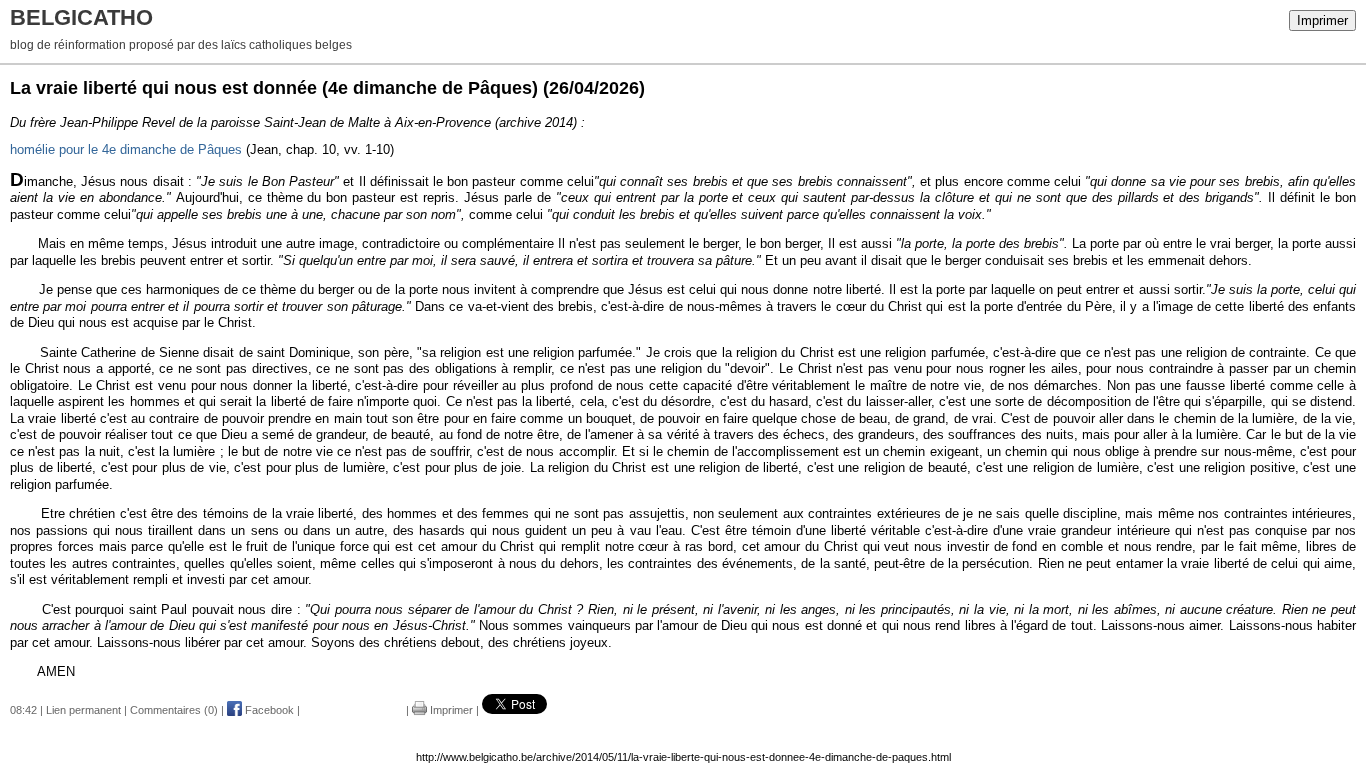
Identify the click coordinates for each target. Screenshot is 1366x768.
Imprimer (1322, 20)
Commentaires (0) (174, 710)
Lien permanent (83, 710)
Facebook (268, 710)
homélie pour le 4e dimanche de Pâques (126, 149)
